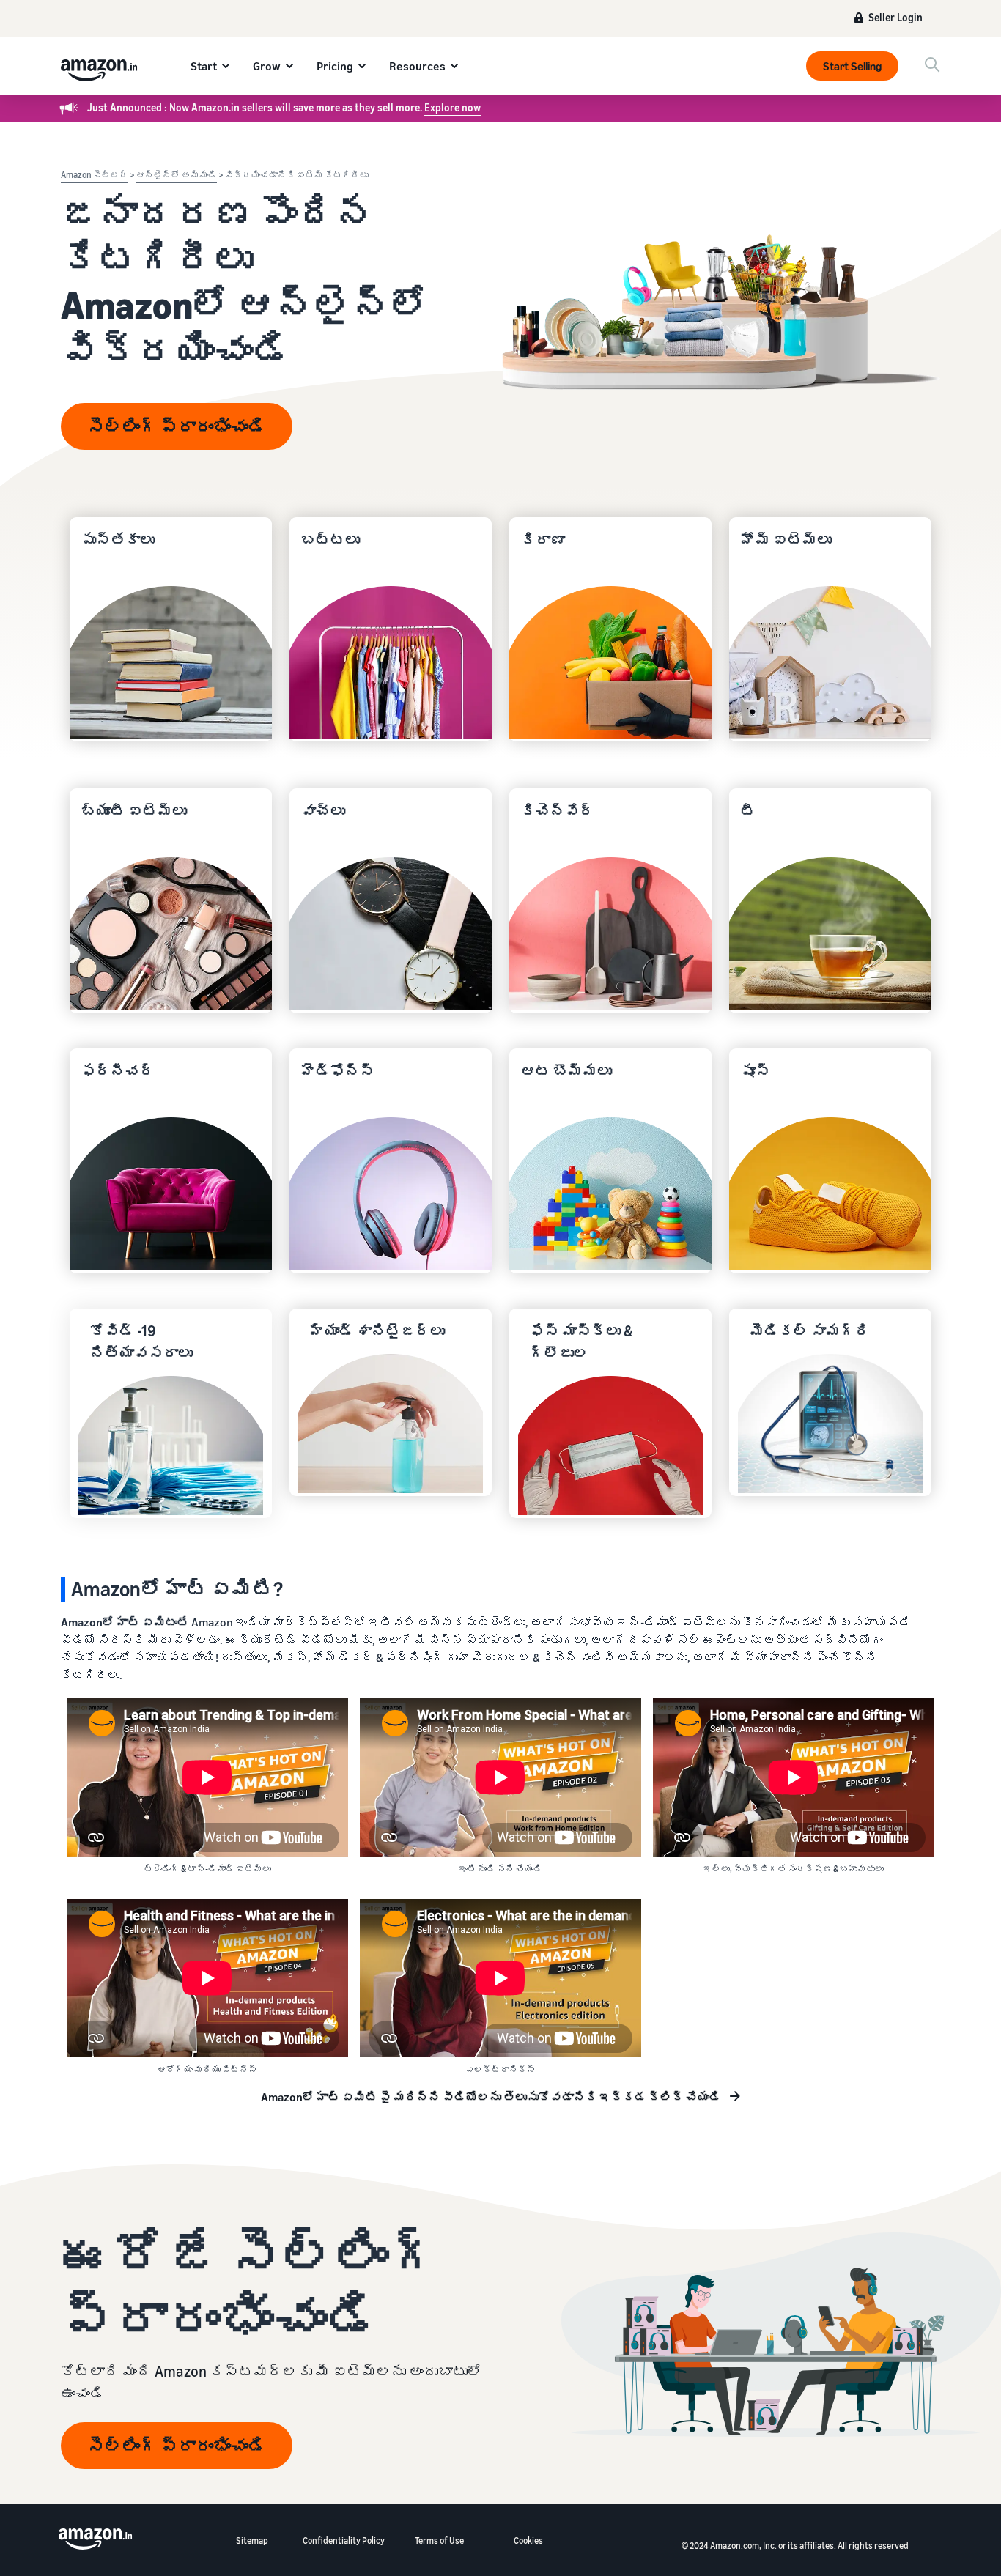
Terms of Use (439, 2540)
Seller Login (895, 18)
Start (204, 66)
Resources (417, 66)
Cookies (528, 2540)
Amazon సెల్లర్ (95, 175)
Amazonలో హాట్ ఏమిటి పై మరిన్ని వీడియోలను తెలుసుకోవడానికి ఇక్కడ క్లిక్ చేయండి (491, 2097)
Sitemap (252, 2540)
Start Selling (852, 66)
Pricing (335, 66)
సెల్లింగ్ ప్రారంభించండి (177, 426)
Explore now (453, 107)
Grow (267, 66)
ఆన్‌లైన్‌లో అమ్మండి (177, 175)
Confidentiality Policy (344, 2540)
